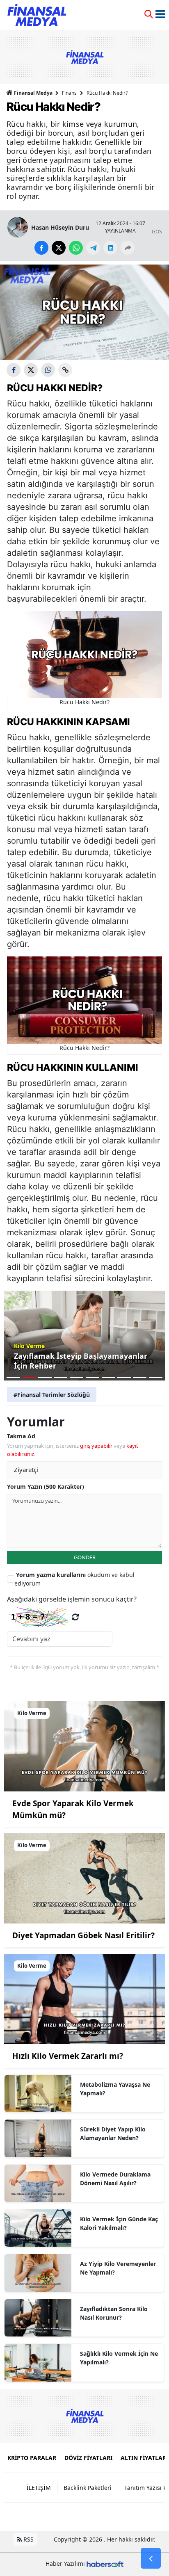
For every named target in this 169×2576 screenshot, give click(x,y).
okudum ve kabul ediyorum (74, 1579)
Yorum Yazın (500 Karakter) (46, 1487)
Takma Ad (21, 1436)
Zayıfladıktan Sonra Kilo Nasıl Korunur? (114, 2313)
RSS (28, 2539)
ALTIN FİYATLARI (144, 2458)
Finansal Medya (33, 93)
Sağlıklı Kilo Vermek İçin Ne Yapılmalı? (119, 2358)
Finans (69, 93)
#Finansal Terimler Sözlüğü (52, 1395)
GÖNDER (85, 1557)
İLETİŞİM (39, 2488)
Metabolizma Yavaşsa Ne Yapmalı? (115, 2089)
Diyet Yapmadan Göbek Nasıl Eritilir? (83, 1935)
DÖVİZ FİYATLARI (88, 2458)
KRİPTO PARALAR (32, 2458)
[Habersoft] (105, 2563)
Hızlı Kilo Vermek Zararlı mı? (68, 2056)
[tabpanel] (84, 1336)
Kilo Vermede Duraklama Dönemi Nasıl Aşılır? (115, 2179)
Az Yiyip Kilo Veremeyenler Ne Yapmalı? (118, 2268)
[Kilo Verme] (84, 1745)
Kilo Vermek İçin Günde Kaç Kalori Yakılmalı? (119, 2223)
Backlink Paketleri (88, 2488)
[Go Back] (151, 2558)
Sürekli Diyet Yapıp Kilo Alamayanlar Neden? (113, 2133)
